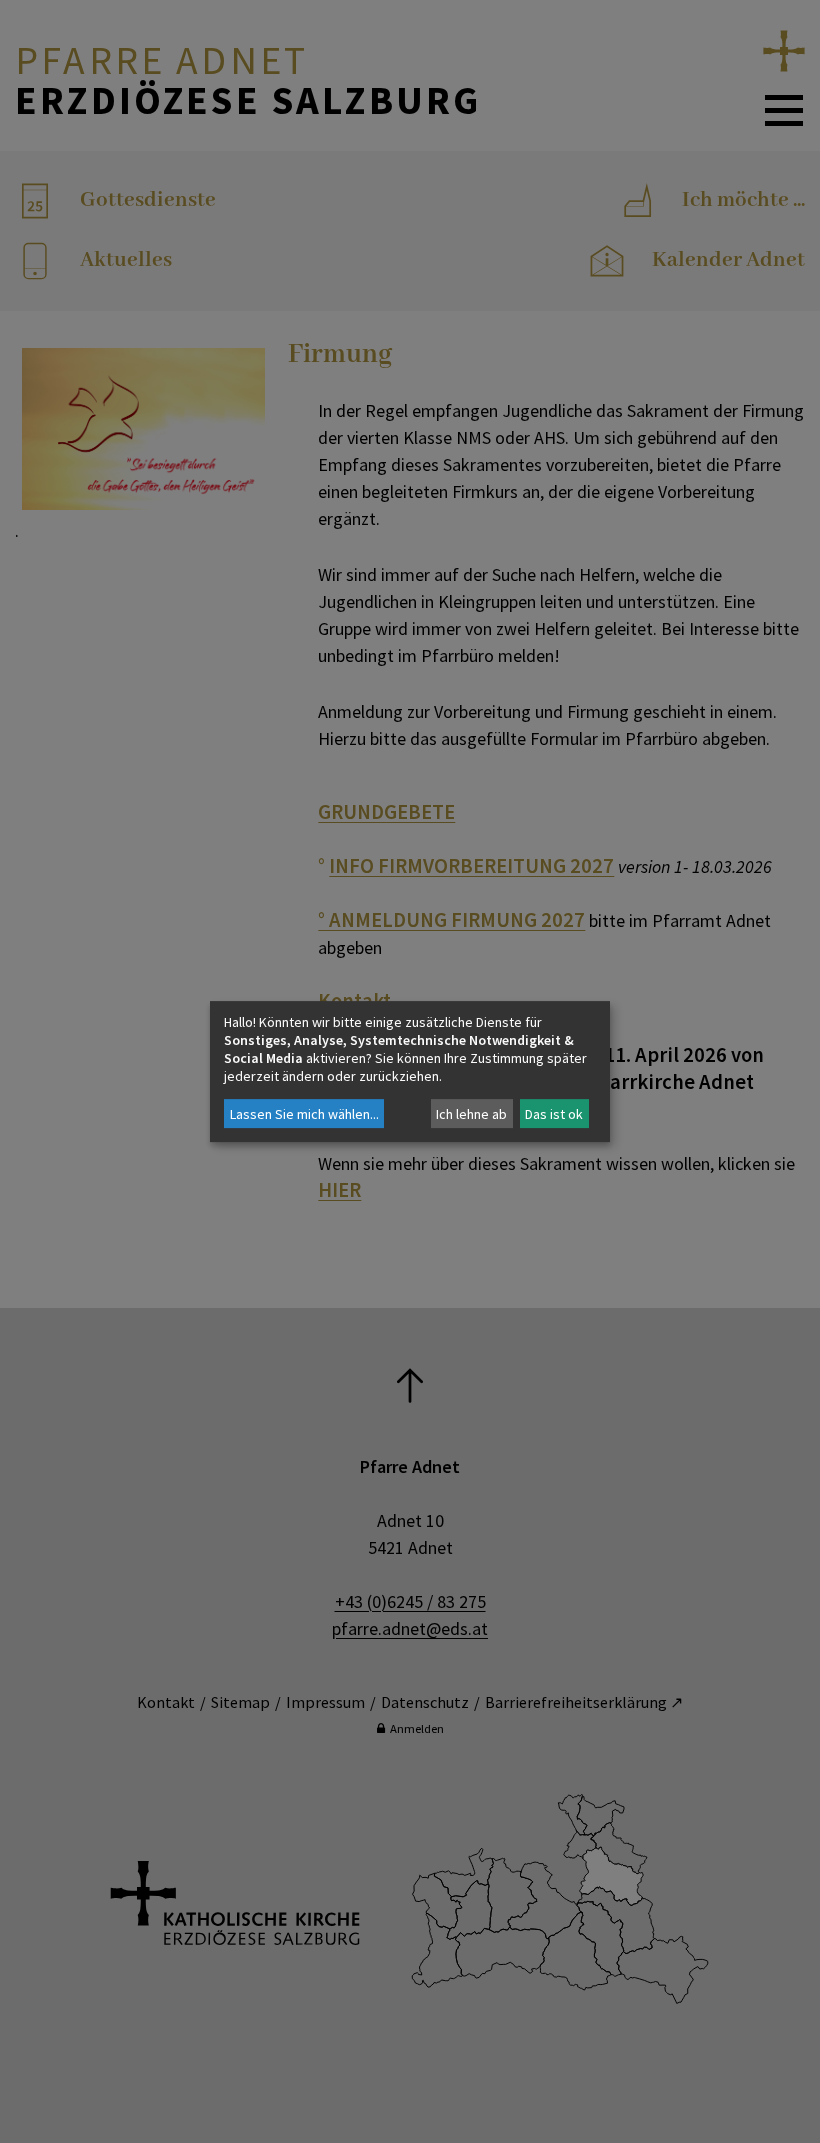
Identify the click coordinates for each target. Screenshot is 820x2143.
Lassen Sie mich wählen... (304, 1114)
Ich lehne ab (471, 1114)
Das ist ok (554, 1114)
